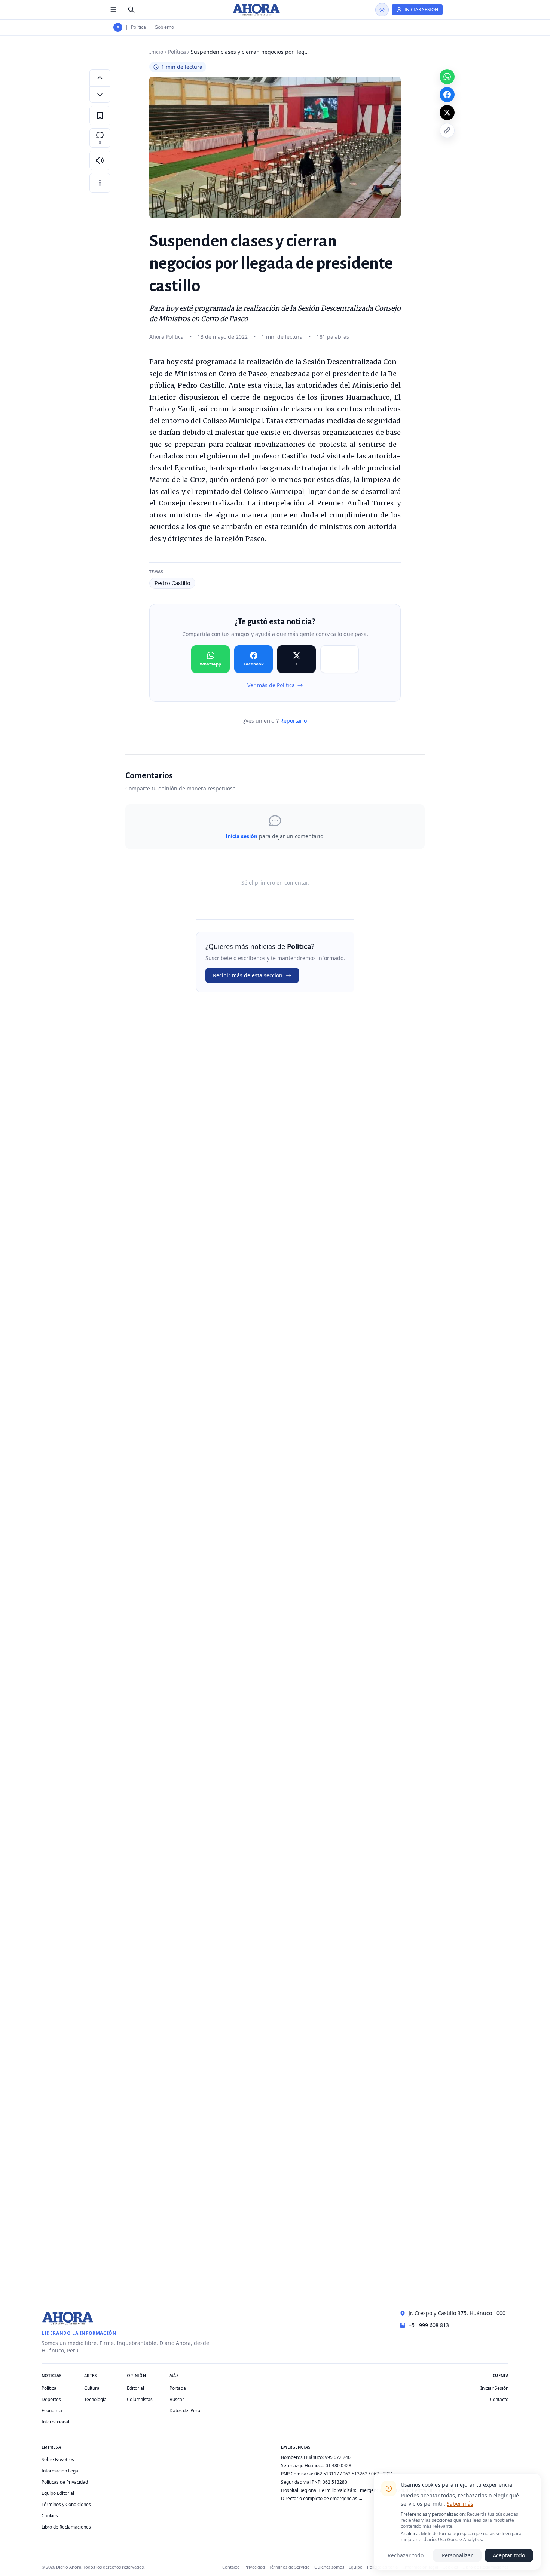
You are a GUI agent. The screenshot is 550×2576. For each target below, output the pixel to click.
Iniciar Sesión (494, 2388)
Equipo (356, 2567)
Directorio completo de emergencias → (322, 2498)
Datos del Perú (185, 2411)
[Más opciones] (100, 183)
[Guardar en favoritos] (100, 116)
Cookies (50, 2516)
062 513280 (335, 2482)
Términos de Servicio (290, 2567)
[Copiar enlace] (447, 130)
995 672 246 (338, 2457)
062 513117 (327, 2474)
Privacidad (255, 2567)
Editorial (135, 2388)
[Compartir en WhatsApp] (447, 77)
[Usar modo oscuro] (382, 10)
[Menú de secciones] (113, 10)
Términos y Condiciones (66, 2504)
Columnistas (140, 2399)
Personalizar (457, 2555)
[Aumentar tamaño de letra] (100, 77)
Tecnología (95, 2399)
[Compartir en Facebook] (447, 95)
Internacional (55, 2422)
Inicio (156, 52)
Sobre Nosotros (58, 2460)
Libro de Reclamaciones (66, 2527)
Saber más (460, 2504)
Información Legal (60, 2471)
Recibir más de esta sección (248, 975)
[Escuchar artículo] (100, 160)
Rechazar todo (406, 2555)
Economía (52, 2411)
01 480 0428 (338, 2466)
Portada (178, 2388)
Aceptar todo (509, 2555)
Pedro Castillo (172, 583)
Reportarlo (294, 721)
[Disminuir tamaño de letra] (100, 95)
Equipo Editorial (58, 2493)
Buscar (177, 2399)
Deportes (51, 2399)
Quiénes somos (329, 2567)
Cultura (92, 2388)
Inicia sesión (242, 836)
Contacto (499, 2399)
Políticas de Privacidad (65, 2482)
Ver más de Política (271, 685)
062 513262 (355, 2474)
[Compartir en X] (447, 113)
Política (138, 27)
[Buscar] (131, 10)
